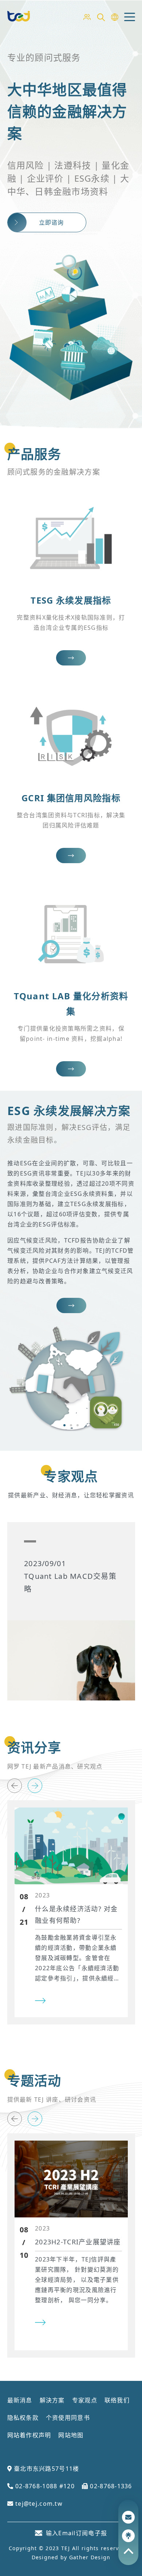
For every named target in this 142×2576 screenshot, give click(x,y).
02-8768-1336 (110, 2486)
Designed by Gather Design (71, 2557)
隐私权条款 (23, 2418)
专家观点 (85, 2400)
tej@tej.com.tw (38, 2504)
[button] (64, 1425)
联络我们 (117, 2400)
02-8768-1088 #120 (44, 2486)
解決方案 (52, 2400)
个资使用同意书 (68, 2418)
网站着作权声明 (29, 2435)
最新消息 (20, 2400)
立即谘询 (52, 222)
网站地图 (71, 2435)
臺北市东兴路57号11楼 (46, 2469)
